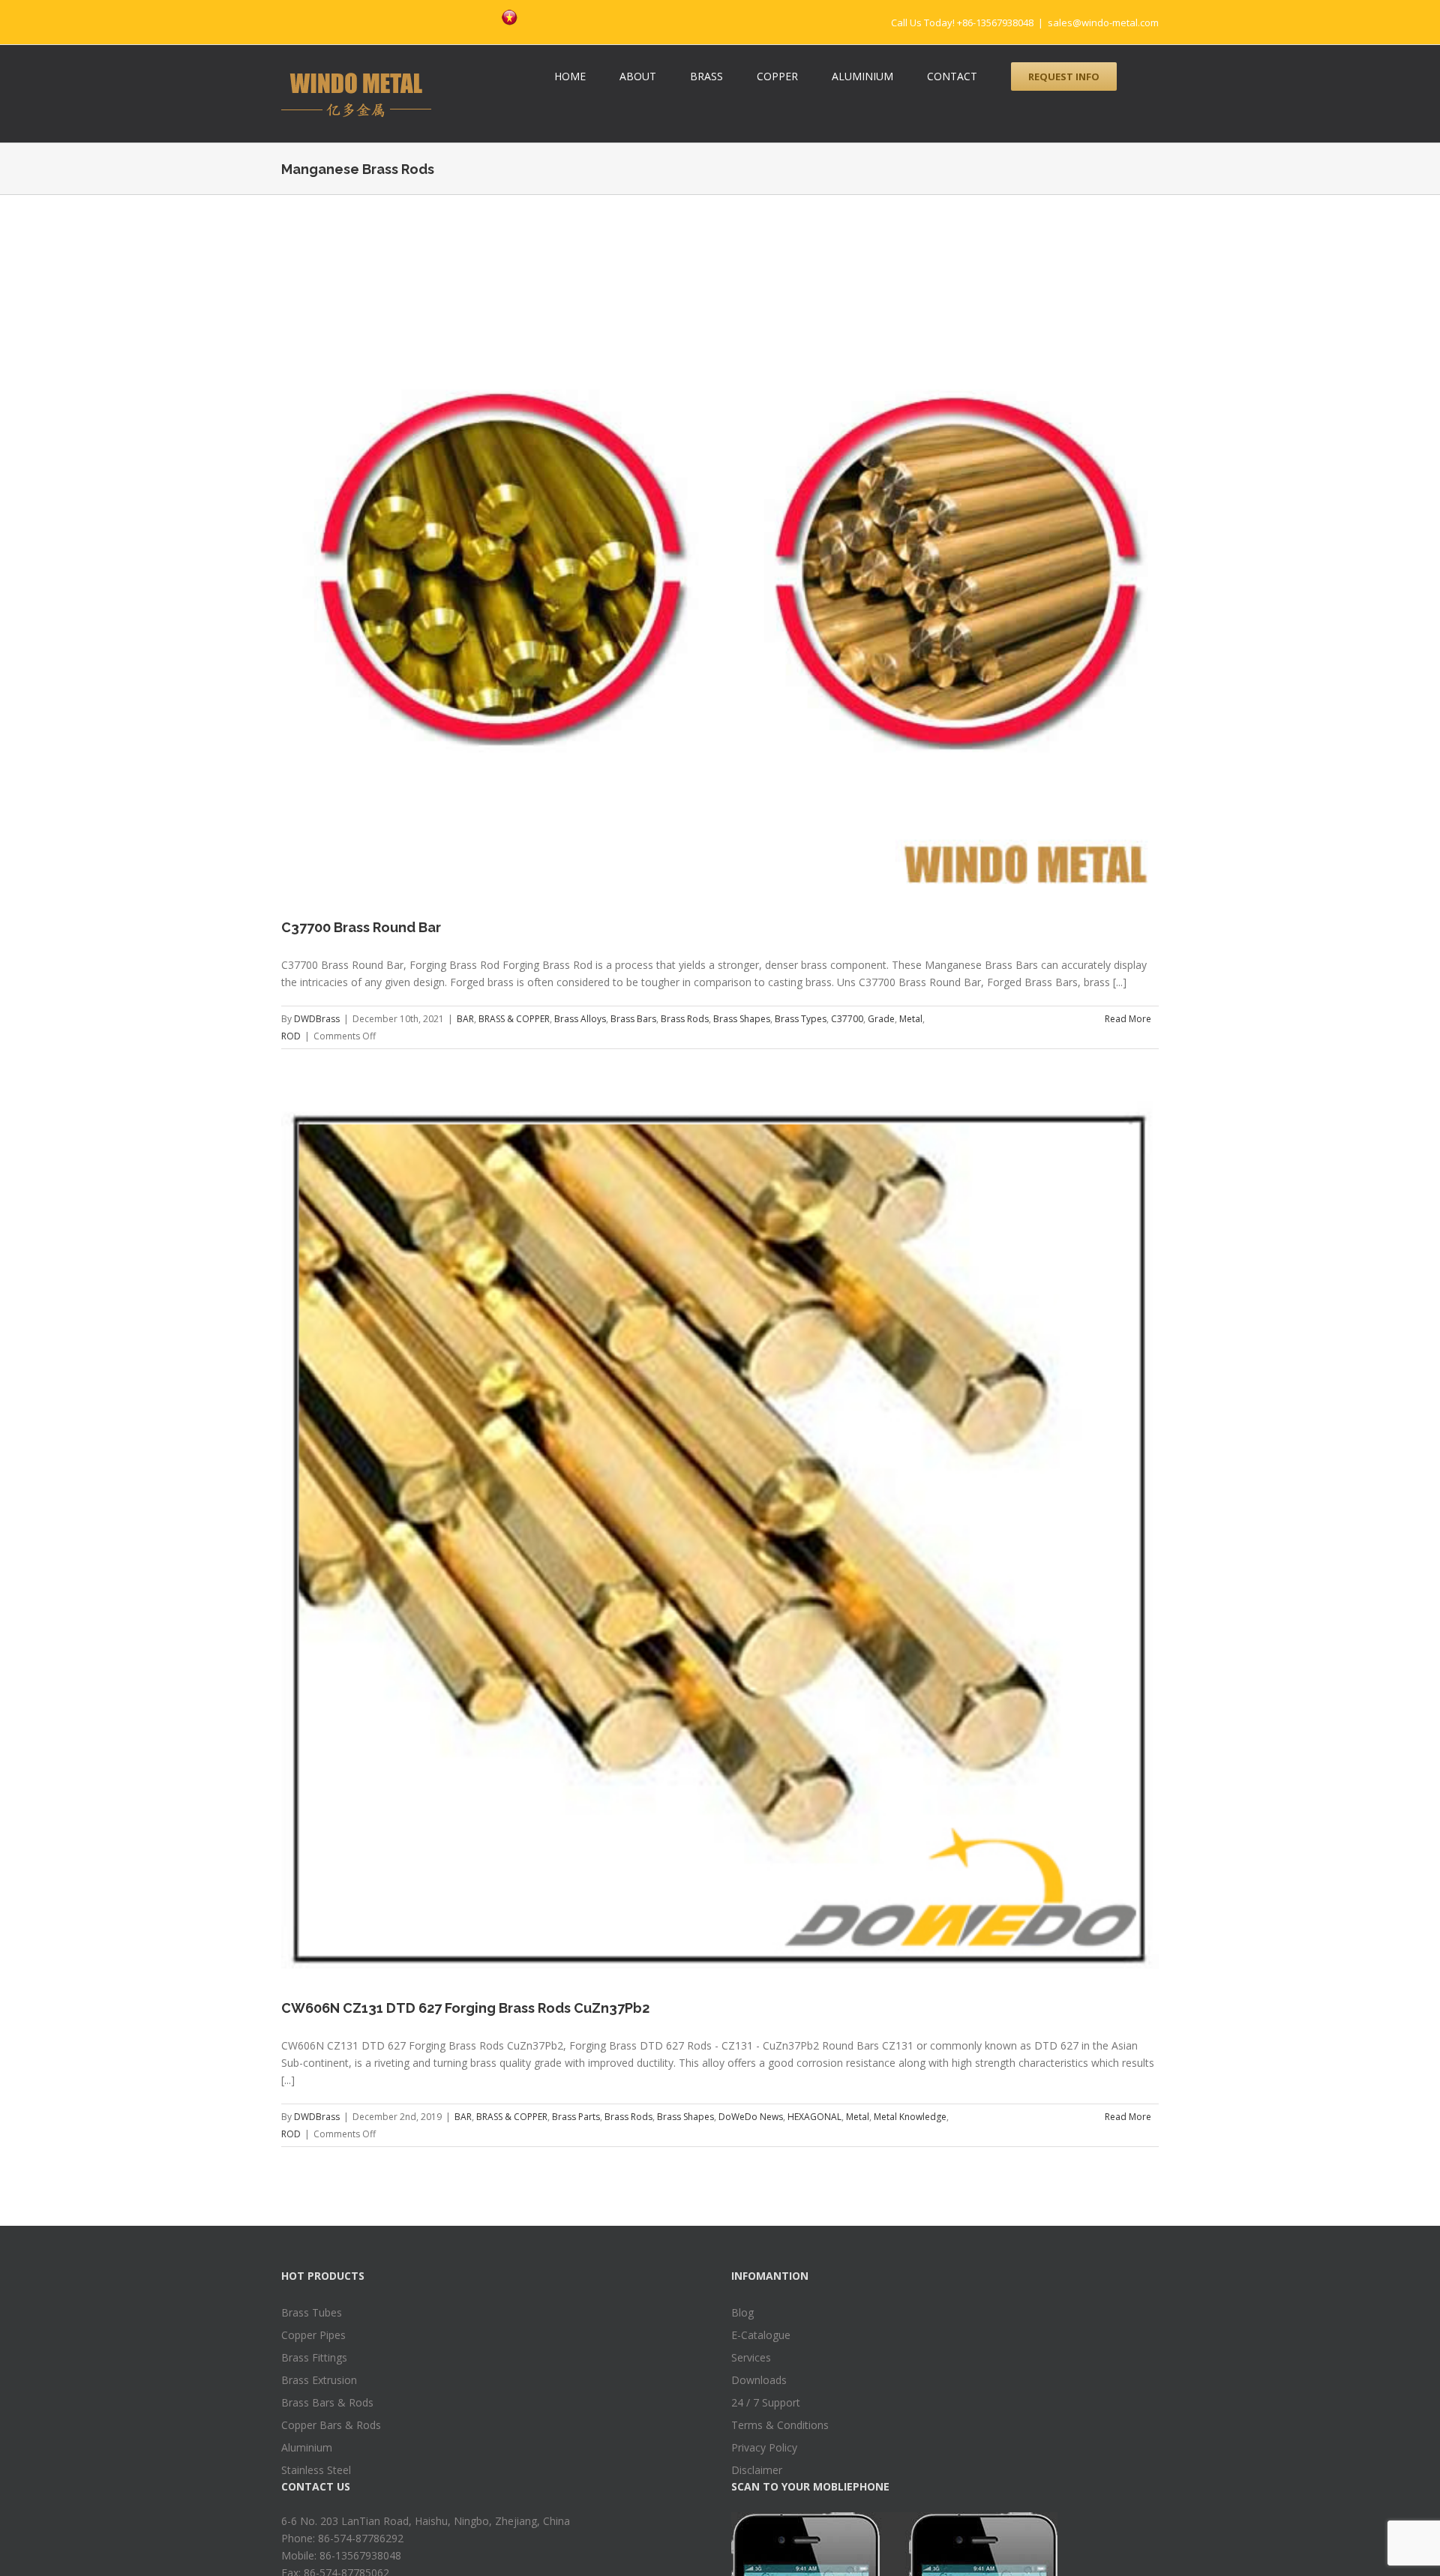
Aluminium (307, 2447)
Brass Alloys (580, 1019)
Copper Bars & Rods (331, 2425)
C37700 (847, 1019)
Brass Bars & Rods (327, 2402)
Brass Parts (576, 2117)
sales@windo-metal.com (1103, 22)
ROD (291, 1036)
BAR (465, 1019)
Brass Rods (685, 1019)
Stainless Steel (316, 2470)
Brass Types (801, 1019)
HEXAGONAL (814, 2117)
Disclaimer (757, 2470)
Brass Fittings (314, 2357)
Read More (1128, 1019)
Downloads (759, 2380)
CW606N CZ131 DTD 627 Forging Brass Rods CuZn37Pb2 (465, 2008)
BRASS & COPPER (514, 1019)
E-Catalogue (761, 2335)
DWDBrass (317, 1019)
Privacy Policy (764, 2447)
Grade (881, 1019)
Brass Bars (633, 1019)
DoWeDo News (751, 2117)
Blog (742, 2312)
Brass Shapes (742, 1019)
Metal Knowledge (910, 2117)
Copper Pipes (313, 2335)
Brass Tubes (312, 2312)
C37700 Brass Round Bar (361, 927)
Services (751, 2357)
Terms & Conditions (780, 2425)
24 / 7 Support (766, 2402)
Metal (911, 1019)
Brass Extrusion (319, 2380)
